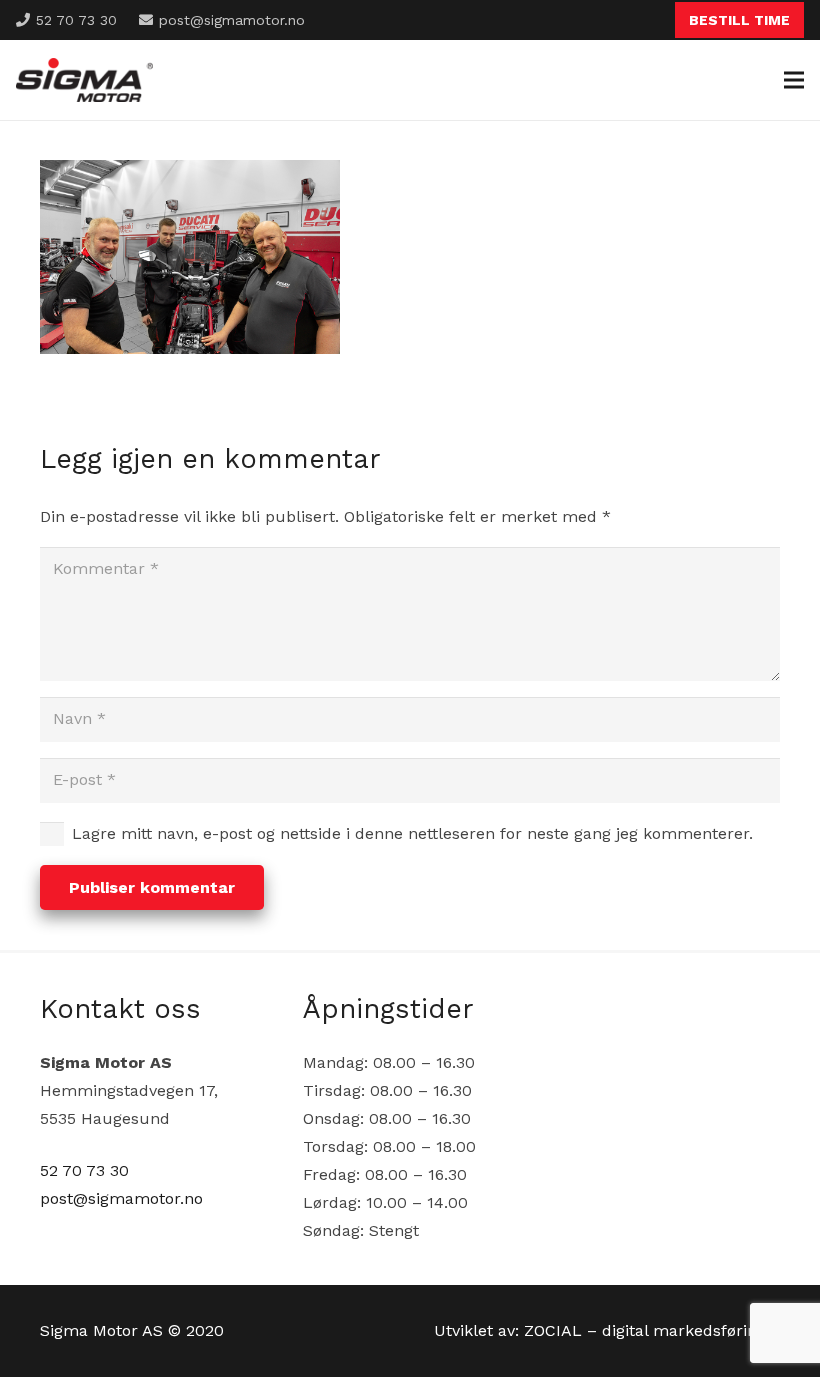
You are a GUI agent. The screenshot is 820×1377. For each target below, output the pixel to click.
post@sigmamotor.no (121, 1198)
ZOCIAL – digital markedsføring (645, 1330)
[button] (794, 80)
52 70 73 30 (84, 1170)
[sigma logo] (84, 80)
